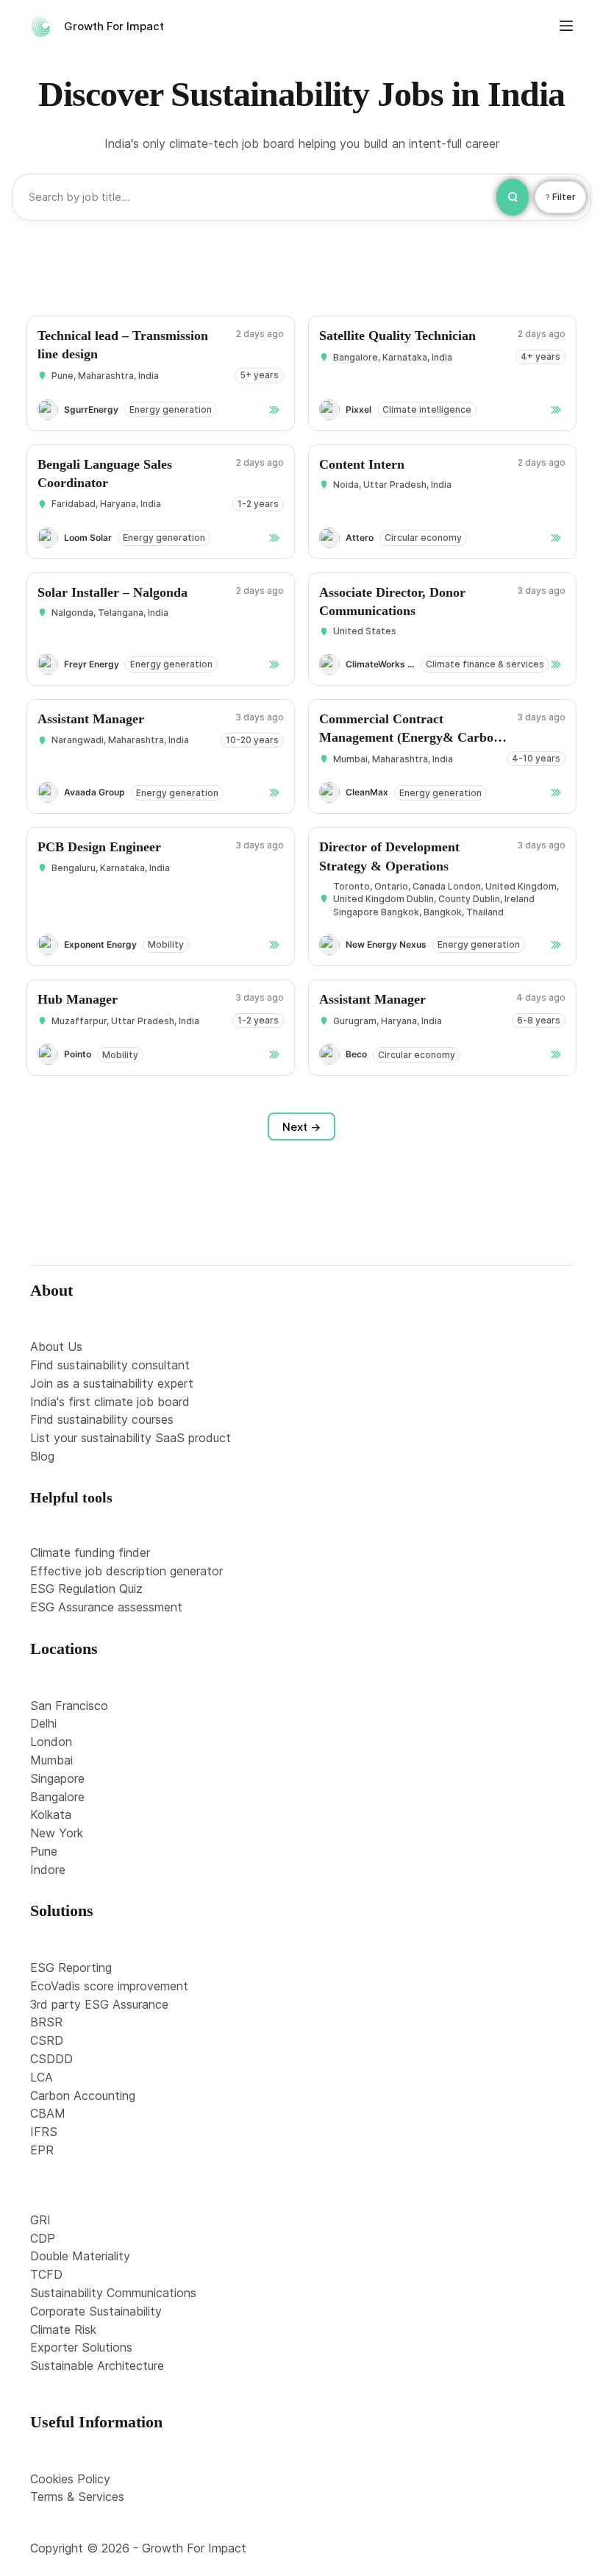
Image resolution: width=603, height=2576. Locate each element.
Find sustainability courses (102, 1419)
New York (57, 1833)
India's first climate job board (110, 1402)
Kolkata (51, 1814)
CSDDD (51, 2059)
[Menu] (566, 26)
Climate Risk (63, 2330)
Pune (44, 1851)
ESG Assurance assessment (106, 1607)
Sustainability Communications (113, 2293)
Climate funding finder (90, 1553)
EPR (42, 2150)
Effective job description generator (126, 1571)
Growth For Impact (114, 26)
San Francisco (69, 1706)
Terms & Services (77, 2497)
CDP (43, 2238)
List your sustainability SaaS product (131, 1438)
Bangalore (57, 1797)
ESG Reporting (71, 1968)
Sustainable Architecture (97, 2366)
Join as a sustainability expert (112, 1383)
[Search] (513, 197)
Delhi (43, 1723)
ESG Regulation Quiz (86, 1589)
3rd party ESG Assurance (99, 2004)
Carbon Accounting (83, 2096)
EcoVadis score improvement (109, 1986)
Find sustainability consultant (110, 1365)
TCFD (46, 2274)
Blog (42, 1456)
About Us (56, 1346)
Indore (48, 1870)
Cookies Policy (70, 2479)
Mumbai (51, 1760)
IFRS (44, 2132)
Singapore (57, 1778)
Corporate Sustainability (96, 2311)
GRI (40, 2220)
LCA (42, 2077)
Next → (301, 1127)
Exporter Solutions (81, 2347)
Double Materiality (80, 2256)
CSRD (47, 2040)
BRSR (46, 2022)
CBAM (48, 2113)
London (51, 1742)
